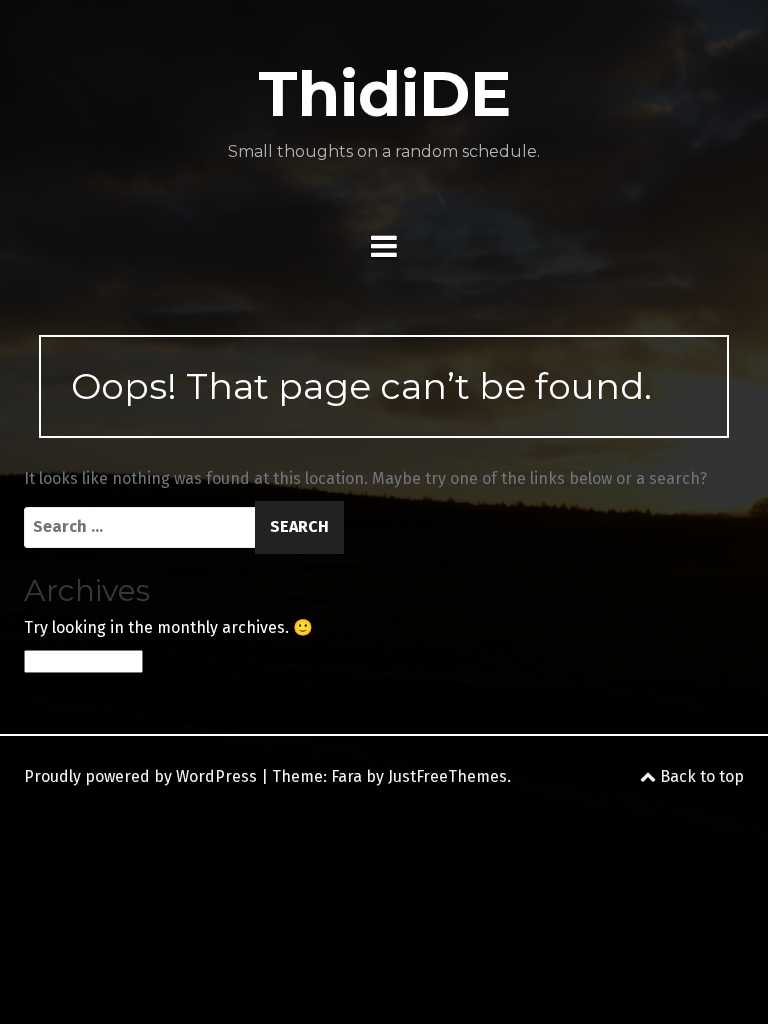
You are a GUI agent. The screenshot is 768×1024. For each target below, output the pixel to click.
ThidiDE (384, 94)
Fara (346, 776)
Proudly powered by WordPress (140, 776)
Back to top (700, 776)
